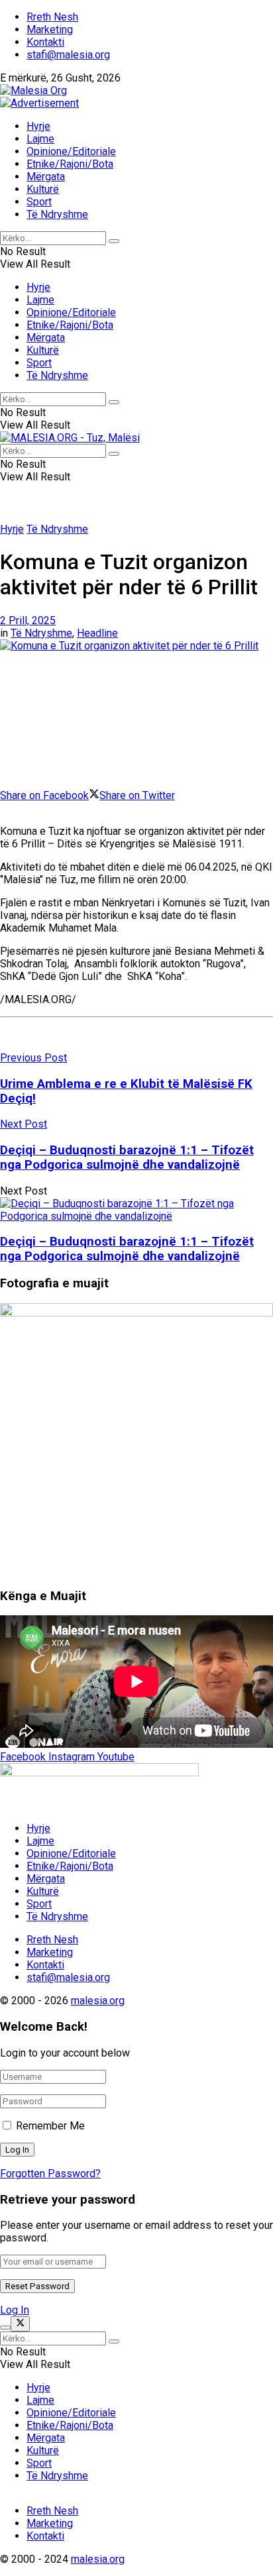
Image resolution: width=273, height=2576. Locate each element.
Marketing (50, 29)
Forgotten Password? (50, 2173)
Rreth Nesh (52, 17)
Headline (97, 633)
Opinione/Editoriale (71, 151)
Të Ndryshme (57, 214)
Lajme (40, 139)
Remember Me (50, 2126)
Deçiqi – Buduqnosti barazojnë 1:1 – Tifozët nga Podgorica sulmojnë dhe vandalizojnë (127, 1249)
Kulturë (43, 189)
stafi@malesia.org (68, 55)
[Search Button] (114, 241)
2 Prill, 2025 (28, 620)
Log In (15, 2310)
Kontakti (45, 42)
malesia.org (98, 2001)
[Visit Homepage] (33, 90)
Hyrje (38, 126)
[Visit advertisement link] (39, 103)
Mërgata (46, 177)
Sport (39, 202)
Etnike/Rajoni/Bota (70, 164)
